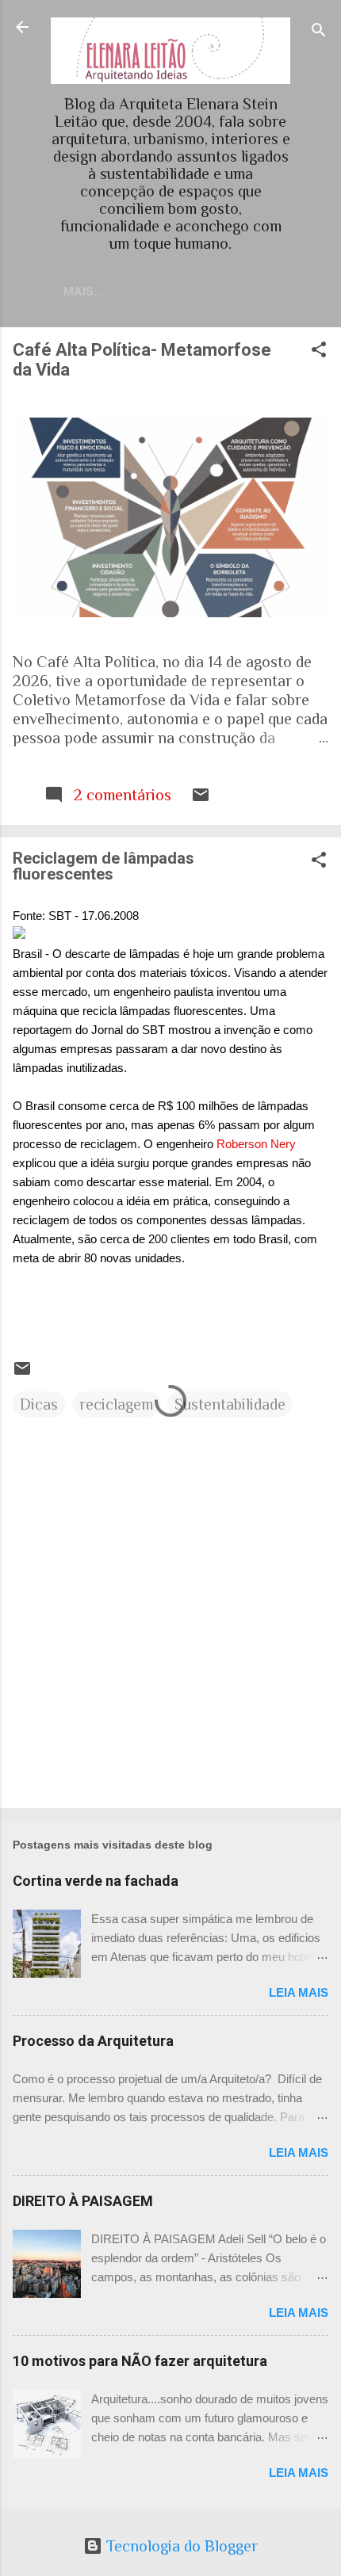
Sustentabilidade (230, 1404)
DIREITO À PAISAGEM (83, 2201)
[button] (319, 351)
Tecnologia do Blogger (180, 2546)
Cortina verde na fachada (96, 1881)
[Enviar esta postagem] (201, 799)
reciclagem (116, 1404)
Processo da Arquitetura (93, 2041)
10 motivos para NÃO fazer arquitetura (140, 2361)
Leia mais (299, 1992)
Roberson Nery (256, 1144)
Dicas (39, 1404)
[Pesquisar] (319, 32)
